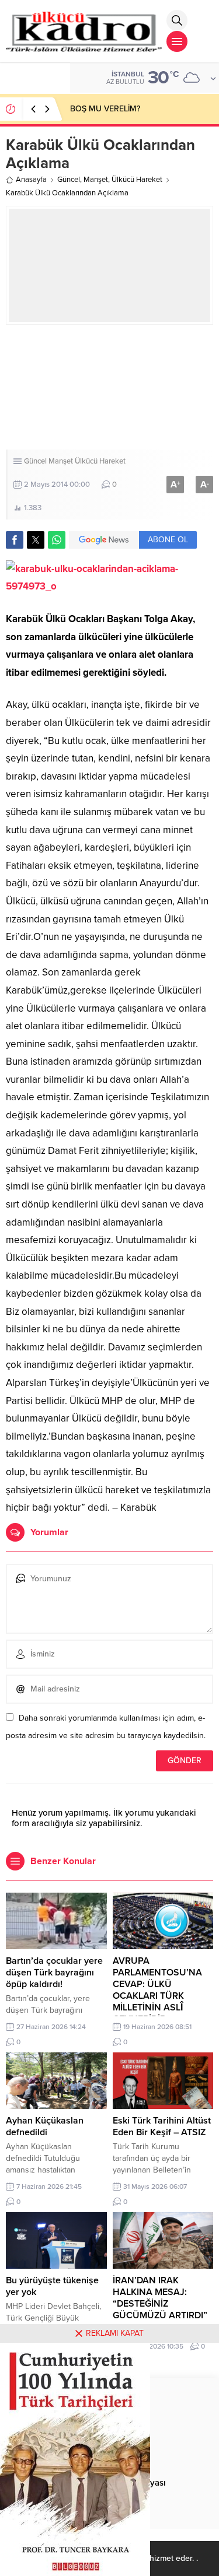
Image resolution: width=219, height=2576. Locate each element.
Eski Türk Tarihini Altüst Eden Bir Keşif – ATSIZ (162, 2126)
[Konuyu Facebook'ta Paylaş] (15, 540)
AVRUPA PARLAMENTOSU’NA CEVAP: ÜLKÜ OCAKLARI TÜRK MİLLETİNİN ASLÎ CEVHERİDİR (157, 1990)
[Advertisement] (109, 387)
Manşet (96, 180)
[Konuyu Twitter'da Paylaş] (36, 540)
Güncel (69, 180)
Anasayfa (31, 180)
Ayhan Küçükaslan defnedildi (45, 2126)
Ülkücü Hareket (137, 180)
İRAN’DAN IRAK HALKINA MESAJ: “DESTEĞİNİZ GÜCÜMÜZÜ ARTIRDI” (160, 2298)
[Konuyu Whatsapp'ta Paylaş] (57, 540)
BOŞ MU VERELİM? (105, 109)
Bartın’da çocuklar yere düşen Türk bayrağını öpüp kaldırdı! (54, 1973)
